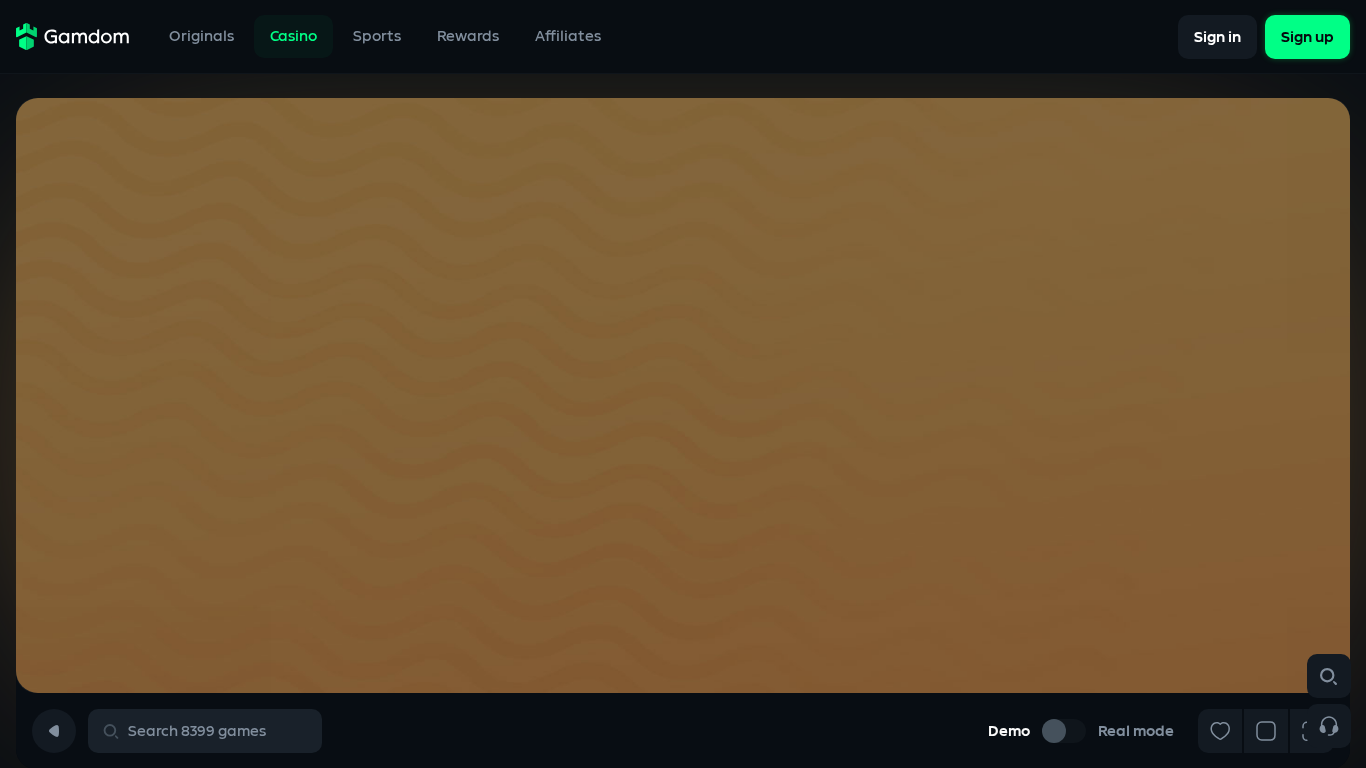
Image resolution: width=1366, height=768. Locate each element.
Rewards (468, 36)
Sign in (1217, 36)
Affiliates (568, 36)
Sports (377, 36)
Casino (293, 36)
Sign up (1307, 36)
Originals (201, 36)
